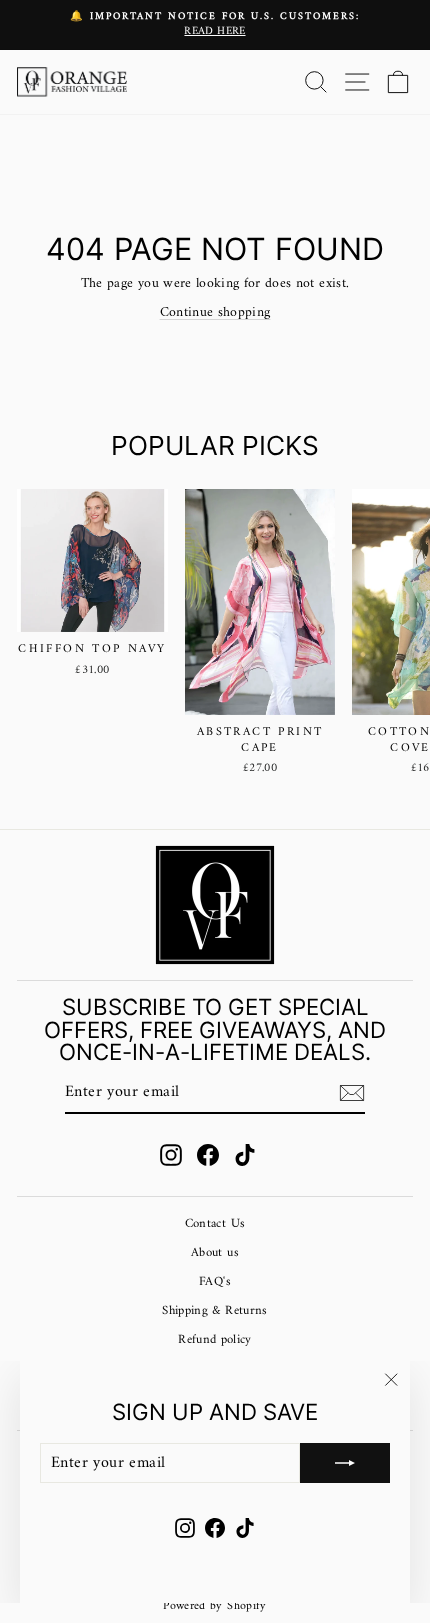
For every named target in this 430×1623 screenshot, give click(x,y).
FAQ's (215, 1282)
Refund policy (215, 1340)
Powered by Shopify (214, 1606)
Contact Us (215, 1224)
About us (215, 1253)
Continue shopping (215, 312)
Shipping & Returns (214, 1311)
